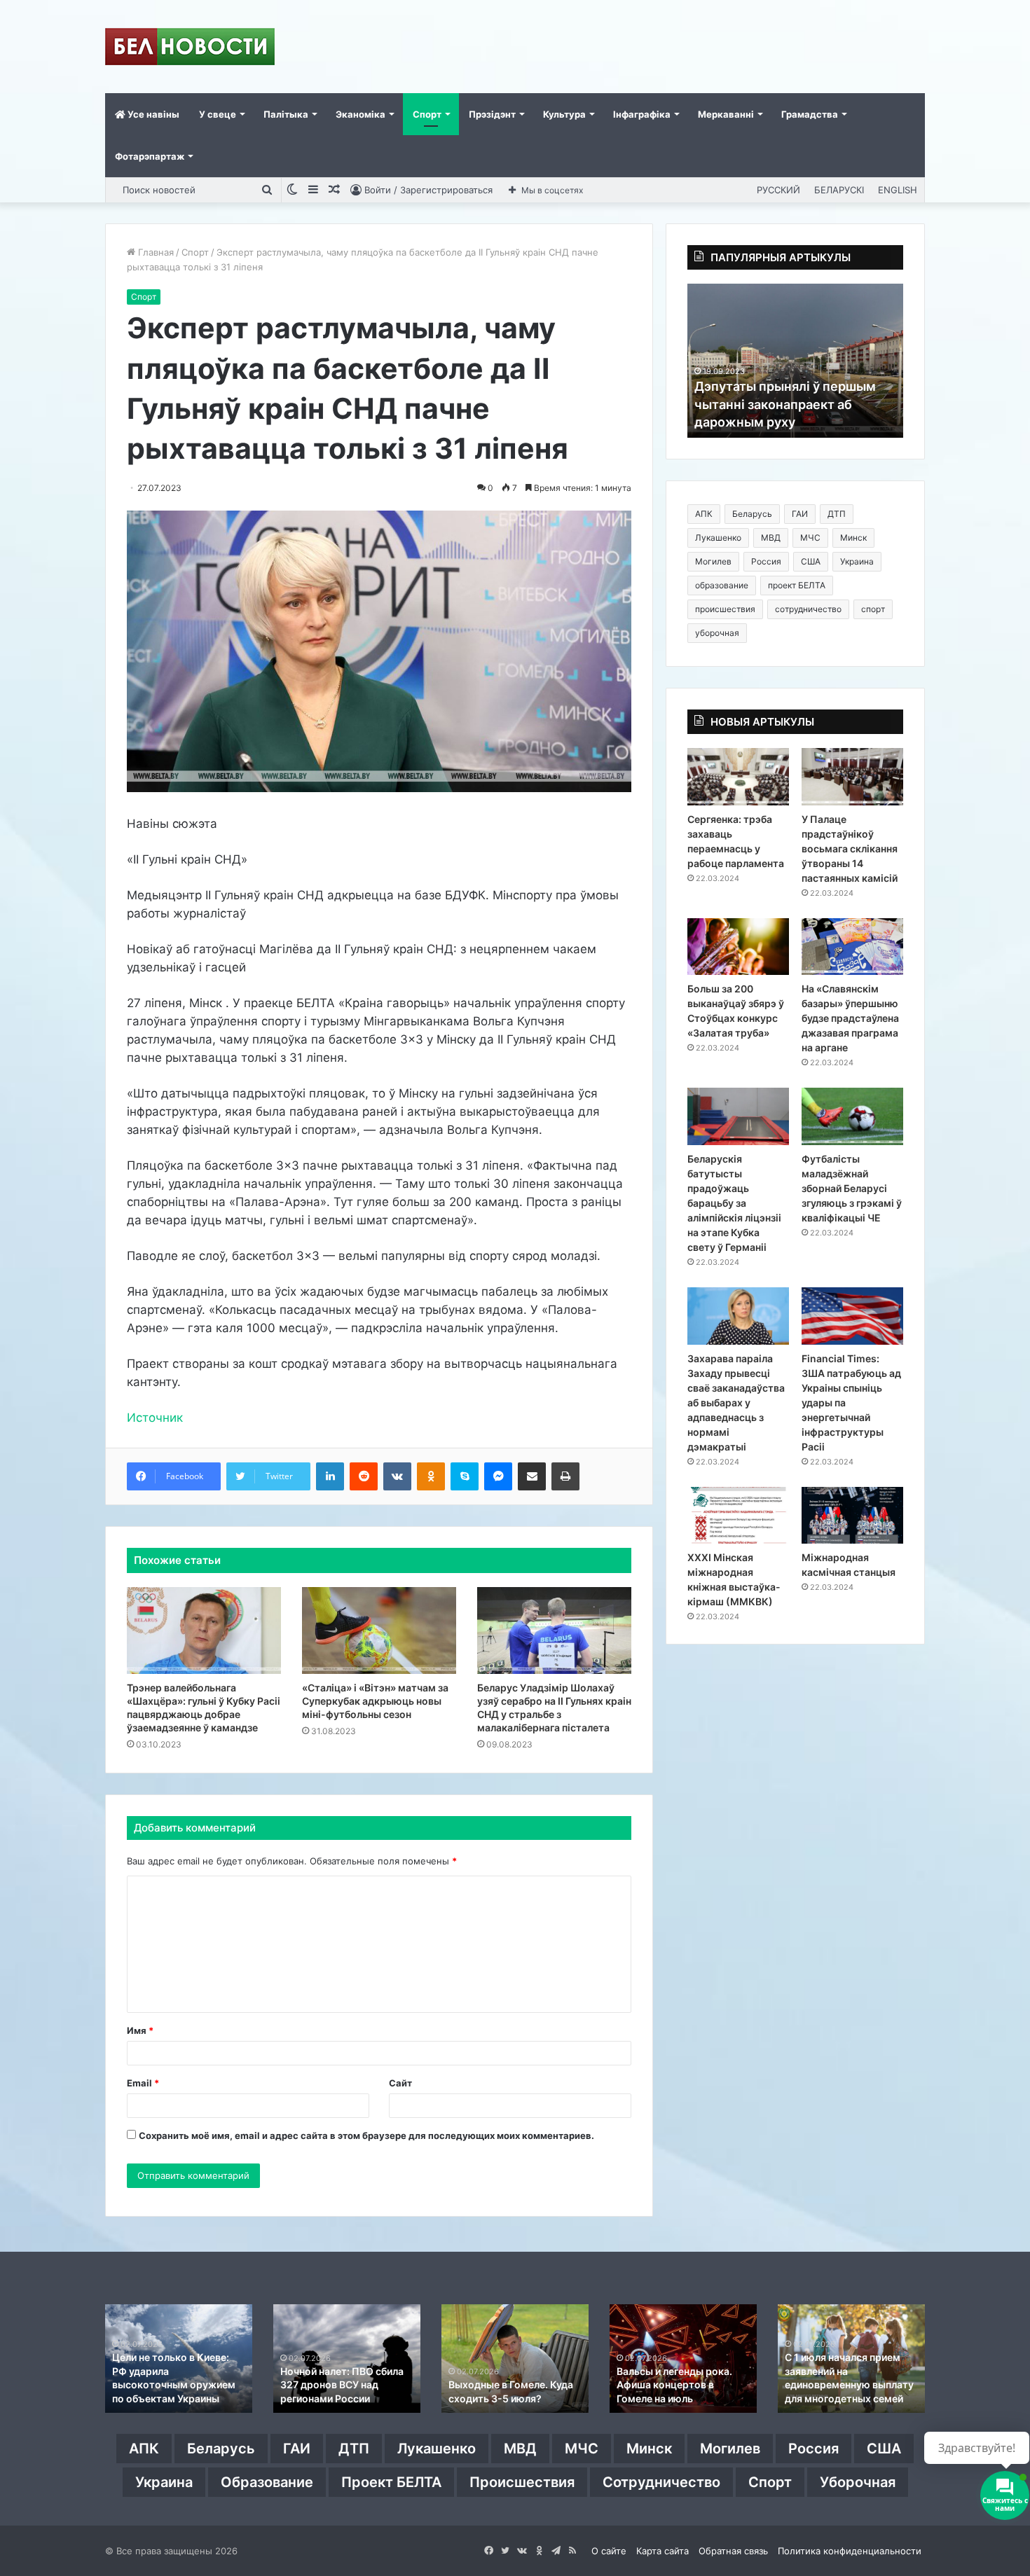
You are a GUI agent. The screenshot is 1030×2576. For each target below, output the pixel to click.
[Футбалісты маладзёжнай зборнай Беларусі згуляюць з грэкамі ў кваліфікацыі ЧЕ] (852, 1116)
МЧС (810, 538)
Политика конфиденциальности (850, 2551)
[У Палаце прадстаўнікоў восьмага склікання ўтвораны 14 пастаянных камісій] (852, 777)
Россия (766, 561)
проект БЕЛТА (797, 585)
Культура (564, 114)
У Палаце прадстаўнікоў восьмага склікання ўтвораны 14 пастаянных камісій (850, 849)
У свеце (218, 114)
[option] (795, 361)
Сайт (400, 2083)
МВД (771, 538)
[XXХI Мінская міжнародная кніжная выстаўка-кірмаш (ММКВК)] (738, 1516)
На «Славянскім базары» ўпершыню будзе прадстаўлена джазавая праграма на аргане (850, 1018)
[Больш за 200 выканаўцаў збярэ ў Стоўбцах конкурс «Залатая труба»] (738, 947)
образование (722, 585)
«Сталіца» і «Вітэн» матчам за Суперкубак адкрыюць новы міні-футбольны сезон (375, 1701)
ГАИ (800, 514)
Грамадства (810, 114)
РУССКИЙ (778, 190)
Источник (155, 1418)
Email (143, 2083)
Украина (857, 561)
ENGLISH (898, 190)
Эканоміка (360, 114)
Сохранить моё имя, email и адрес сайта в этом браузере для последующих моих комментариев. (366, 2135)
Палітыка (286, 114)
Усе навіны (152, 114)
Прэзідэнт (492, 114)
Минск (853, 538)
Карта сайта (662, 2551)
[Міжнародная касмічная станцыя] (852, 1516)
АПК (704, 514)
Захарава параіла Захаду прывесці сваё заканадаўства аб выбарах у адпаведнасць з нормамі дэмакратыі (736, 1403)
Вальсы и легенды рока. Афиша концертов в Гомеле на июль (674, 2385)
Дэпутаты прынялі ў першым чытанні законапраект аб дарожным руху (785, 404)
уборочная (717, 633)
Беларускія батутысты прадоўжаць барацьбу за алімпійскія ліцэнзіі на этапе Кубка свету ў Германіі (734, 1203)
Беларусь (752, 514)
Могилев (713, 561)
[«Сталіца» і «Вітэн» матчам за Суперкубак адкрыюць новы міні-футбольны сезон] (379, 1630)
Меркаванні (726, 114)
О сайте (609, 2551)
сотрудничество (808, 609)
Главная (154, 252)
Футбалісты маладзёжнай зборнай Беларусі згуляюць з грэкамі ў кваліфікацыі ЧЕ (852, 1188)
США (811, 561)
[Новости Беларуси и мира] (190, 47)
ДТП (837, 514)
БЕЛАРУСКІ (839, 190)
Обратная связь (733, 2551)
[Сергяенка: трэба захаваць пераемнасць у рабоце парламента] (738, 777)
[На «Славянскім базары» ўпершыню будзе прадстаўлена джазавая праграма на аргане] (852, 947)
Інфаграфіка (642, 114)
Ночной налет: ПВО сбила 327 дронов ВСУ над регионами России (342, 2385)
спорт (873, 609)
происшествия (725, 609)
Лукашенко (718, 538)
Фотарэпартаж (150, 156)
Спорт (427, 114)
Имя (140, 2030)
